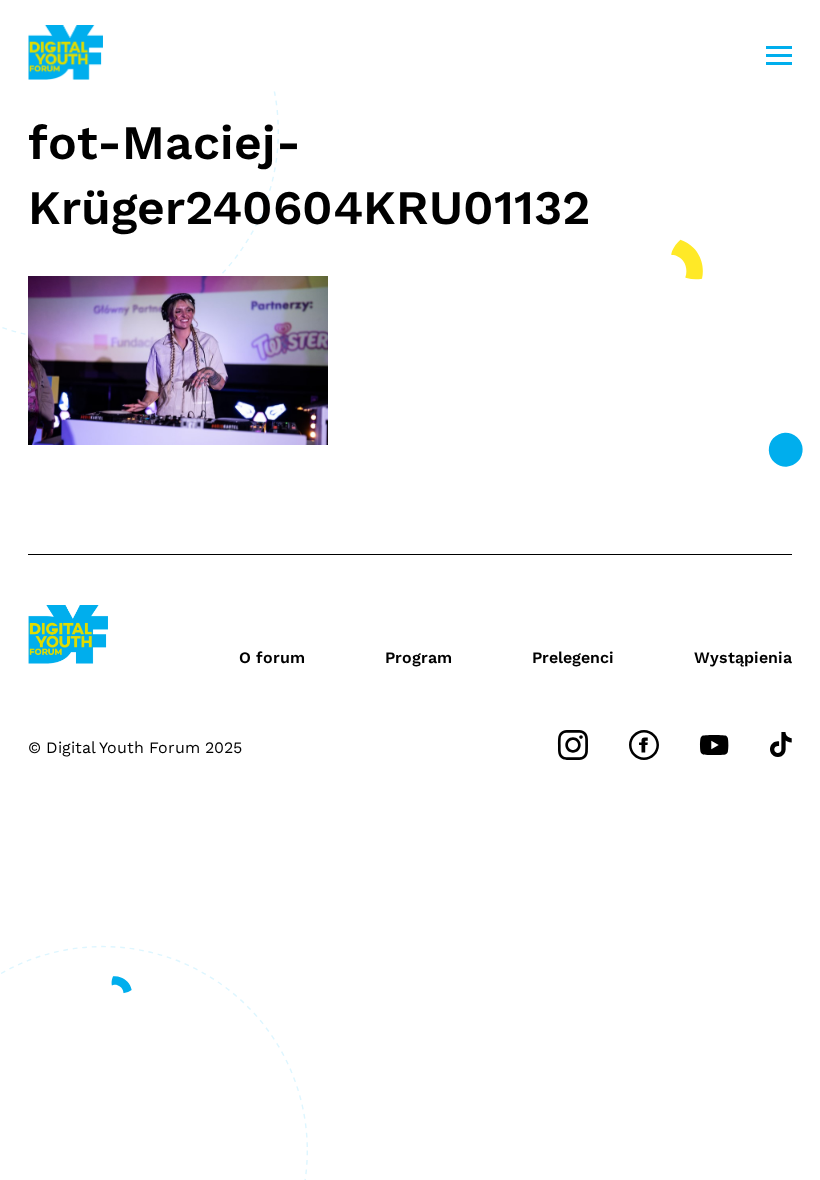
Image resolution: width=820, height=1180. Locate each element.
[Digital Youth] (65, 55)
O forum (272, 657)
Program (418, 657)
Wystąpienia (743, 657)
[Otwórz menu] (779, 55)
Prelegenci (573, 657)
